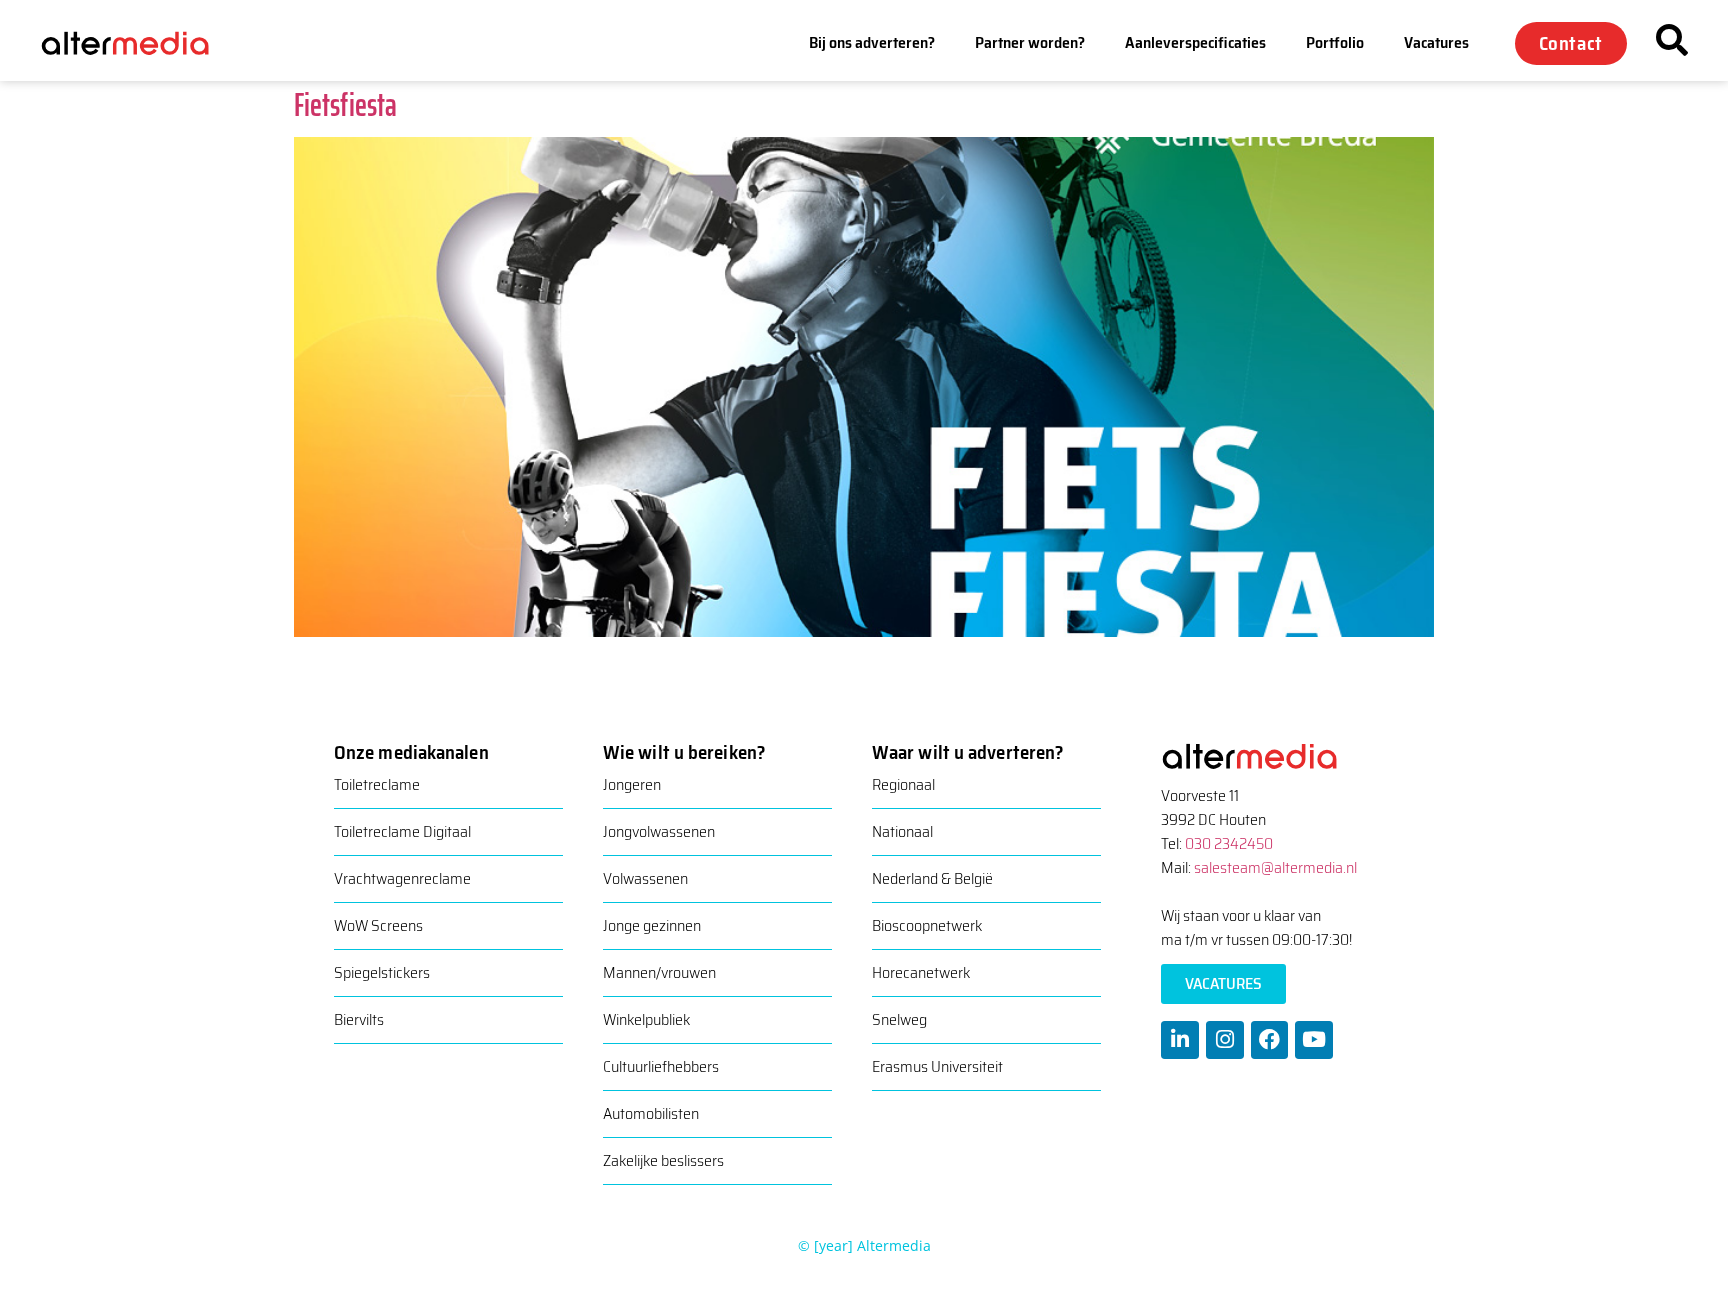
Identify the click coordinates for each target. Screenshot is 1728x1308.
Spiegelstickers (382, 972)
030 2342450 (1229, 843)
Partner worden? (1030, 42)
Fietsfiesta (345, 105)
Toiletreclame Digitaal (402, 831)
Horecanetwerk (921, 972)
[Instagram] (1225, 1040)
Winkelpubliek (646, 1019)
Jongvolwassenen (659, 831)
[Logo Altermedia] (140, 43)
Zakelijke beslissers (663, 1160)
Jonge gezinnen (652, 925)
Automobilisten (651, 1113)
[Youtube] (1314, 1040)
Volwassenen (645, 878)
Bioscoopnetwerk (927, 925)
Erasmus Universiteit (937, 1066)
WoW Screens (378, 925)
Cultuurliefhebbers (661, 1066)
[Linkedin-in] (1180, 1040)
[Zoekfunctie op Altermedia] (1672, 40)
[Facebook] (1270, 1040)
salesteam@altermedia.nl (1275, 867)
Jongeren (632, 784)
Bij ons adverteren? (872, 42)
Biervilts (359, 1019)
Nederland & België (932, 878)
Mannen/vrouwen (659, 972)
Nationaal (902, 831)
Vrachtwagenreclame (402, 878)
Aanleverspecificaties (1195, 42)
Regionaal (903, 784)
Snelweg (899, 1019)
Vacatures (1436, 42)
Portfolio (1335, 42)
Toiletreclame (377, 784)
